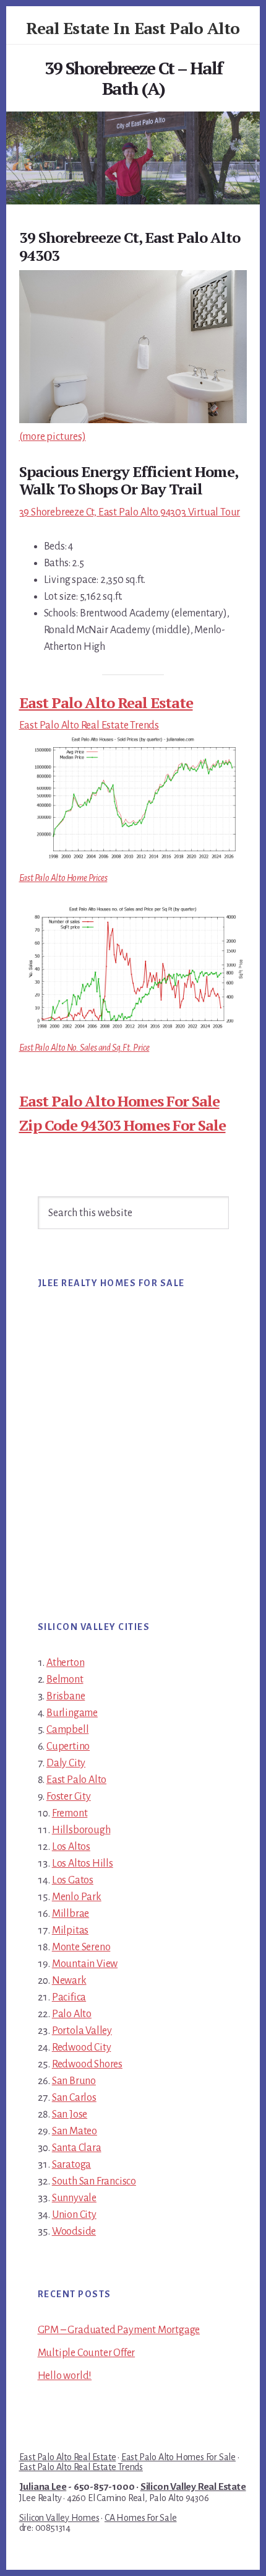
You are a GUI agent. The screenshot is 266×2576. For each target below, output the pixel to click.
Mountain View (85, 1964)
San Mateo (75, 2131)
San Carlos (74, 2098)
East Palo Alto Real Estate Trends (89, 725)
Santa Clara (77, 2148)
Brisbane (66, 1696)
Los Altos (71, 1847)
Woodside (74, 2232)
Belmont (65, 1680)
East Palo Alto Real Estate (106, 703)
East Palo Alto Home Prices (63, 878)
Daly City (66, 1763)
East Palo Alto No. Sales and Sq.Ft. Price (84, 1048)
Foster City (69, 1797)
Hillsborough (81, 1830)
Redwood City (82, 2048)
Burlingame (72, 1713)
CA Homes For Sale (141, 2518)
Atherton (65, 1663)
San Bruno (74, 2081)
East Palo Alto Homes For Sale (119, 1101)
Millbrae (71, 1914)
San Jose (70, 2114)
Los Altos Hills (83, 1864)
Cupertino (68, 1746)
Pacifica (69, 1997)
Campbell (67, 1730)
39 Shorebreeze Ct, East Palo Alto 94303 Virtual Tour (130, 512)
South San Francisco (94, 2181)
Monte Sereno (81, 1947)
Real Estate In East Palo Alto (133, 28)
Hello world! (65, 2376)
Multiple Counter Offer (87, 2353)
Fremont (70, 1813)
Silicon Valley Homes (59, 2518)
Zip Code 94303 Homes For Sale (122, 1125)
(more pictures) (53, 437)
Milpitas (70, 1930)
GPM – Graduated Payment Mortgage (119, 2330)
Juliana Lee (43, 2487)
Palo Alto (72, 2014)
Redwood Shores (87, 2064)
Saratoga (71, 2165)
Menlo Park (77, 1897)
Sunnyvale (74, 2198)
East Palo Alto (76, 1780)
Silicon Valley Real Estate (193, 2487)
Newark (69, 1981)
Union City (74, 2215)
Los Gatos (73, 1880)
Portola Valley (82, 2031)
